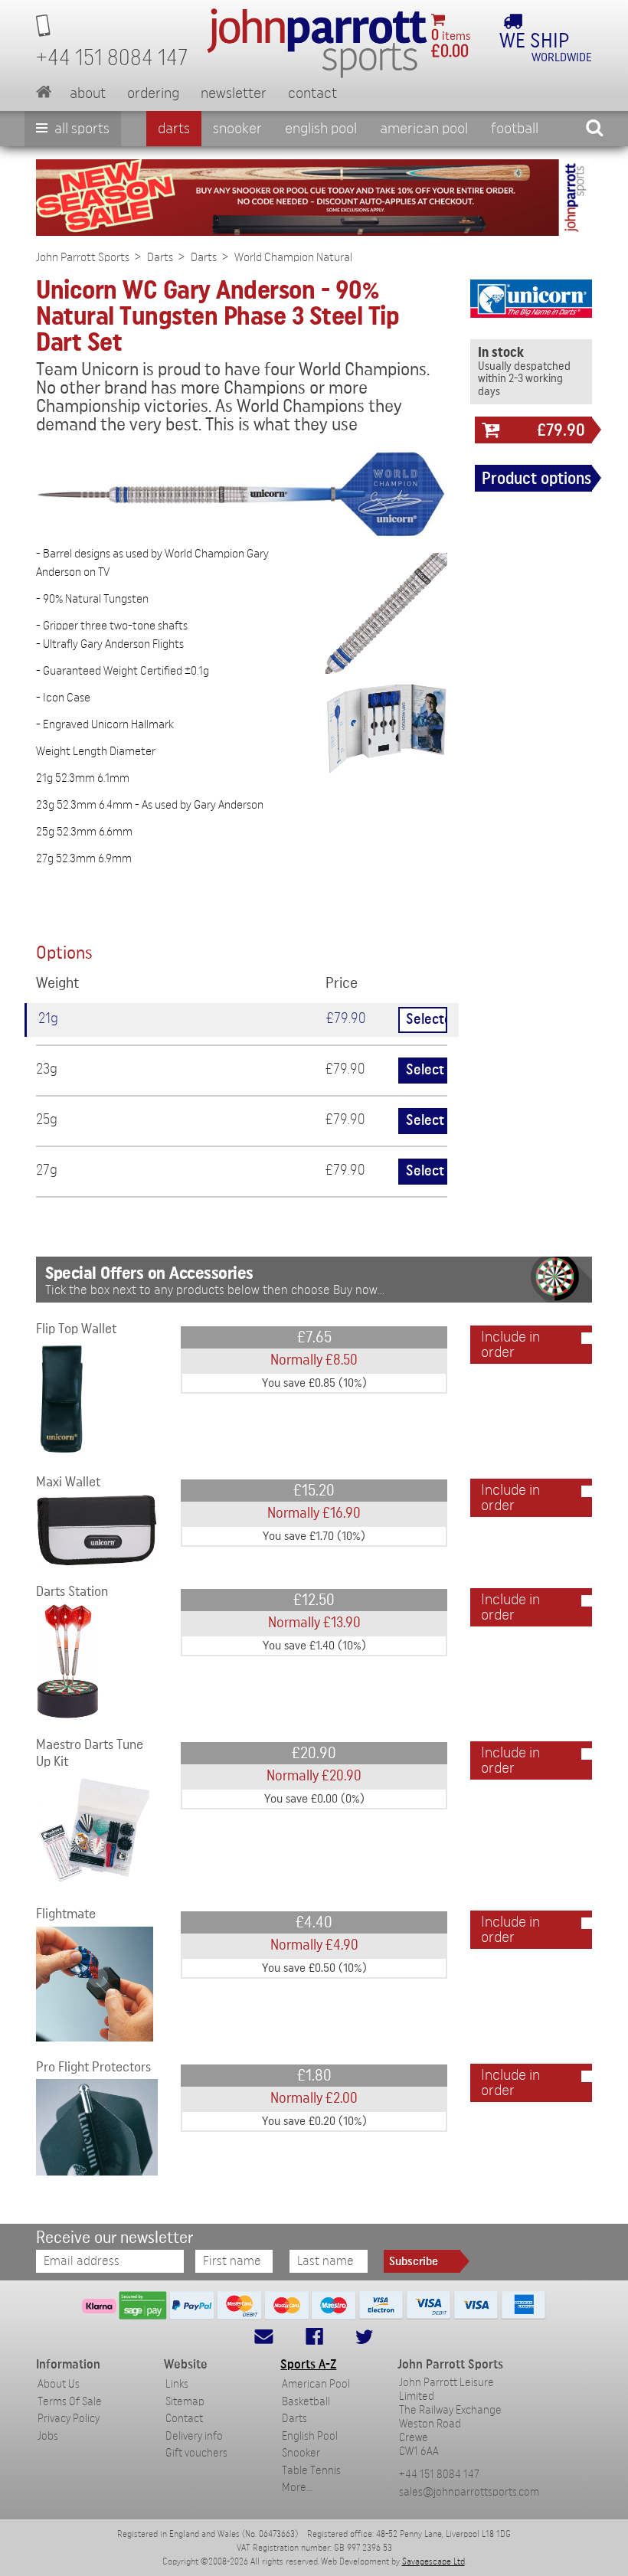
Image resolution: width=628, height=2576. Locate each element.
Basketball (306, 2402)
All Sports (80, 129)
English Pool (310, 2436)
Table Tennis (311, 2471)
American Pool (424, 129)
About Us (59, 2384)
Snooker (237, 129)
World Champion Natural (293, 257)
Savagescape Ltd (433, 2561)
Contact (312, 93)
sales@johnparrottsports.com (469, 2492)
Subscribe (414, 2261)
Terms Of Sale (70, 2402)
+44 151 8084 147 (439, 2475)
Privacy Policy (69, 2419)
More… (297, 2488)
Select (425, 1070)
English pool (321, 129)
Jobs (48, 2436)
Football (515, 129)
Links (177, 2384)
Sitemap (185, 2402)
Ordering (153, 93)
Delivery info (194, 2436)
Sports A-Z (308, 2364)
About (88, 93)
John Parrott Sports (83, 257)
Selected (427, 1020)
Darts (174, 129)
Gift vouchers (196, 2453)
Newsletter (234, 93)
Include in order (510, 1345)
